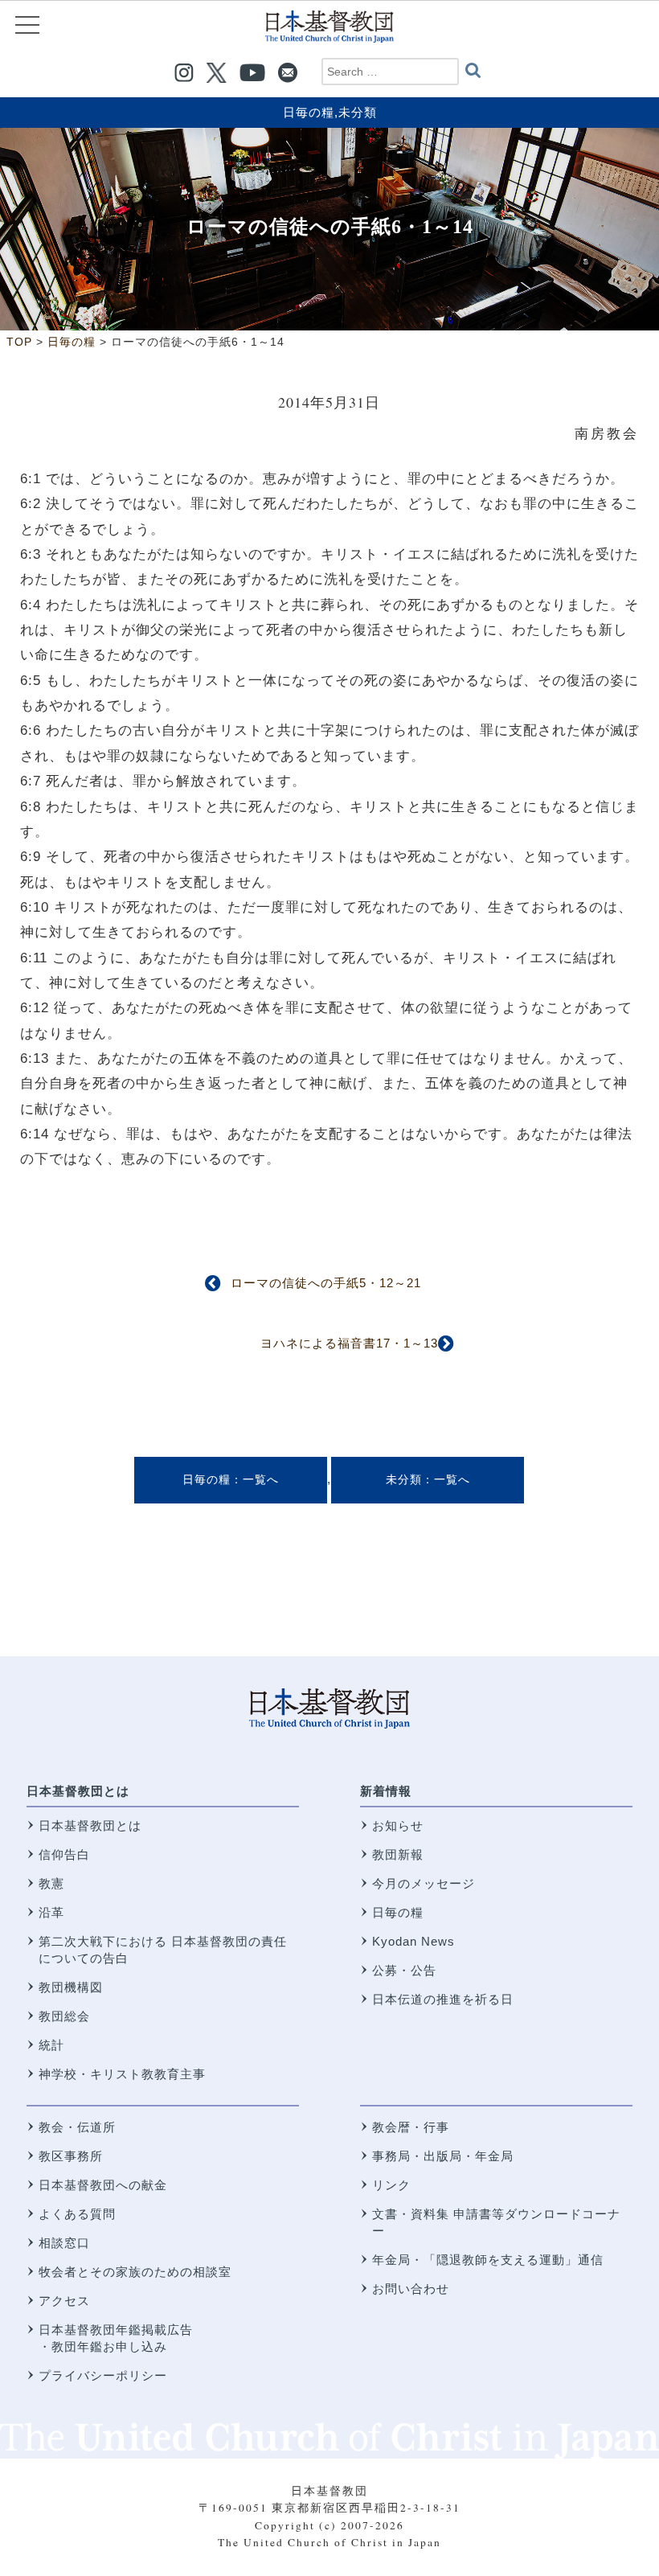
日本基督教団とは (78, 1791)
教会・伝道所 (77, 2127)
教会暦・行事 (411, 2127)
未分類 (358, 112)
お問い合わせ (411, 2289)
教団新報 (398, 1854)
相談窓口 (64, 2243)
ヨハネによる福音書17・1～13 (349, 1343)
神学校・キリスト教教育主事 (122, 2074)
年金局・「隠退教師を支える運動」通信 (488, 2260)
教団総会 (64, 2016)
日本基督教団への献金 (103, 2185)
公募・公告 (404, 1970)
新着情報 (386, 1791)
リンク (391, 2185)
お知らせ (398, 1825)
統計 (51, 2045)
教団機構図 (71, 1987)
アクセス (64, 2301)
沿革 (51, 1912)
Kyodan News (413, 1941)
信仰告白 (64, 1854)
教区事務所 (71, 2156)
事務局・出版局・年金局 (443, 2156)
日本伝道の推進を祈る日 (443, 1999)
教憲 (51, 1883)
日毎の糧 (309, 112)
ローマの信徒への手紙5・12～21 (326, 1283)
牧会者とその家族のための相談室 (135, 2272)
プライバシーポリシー (103, 2375)
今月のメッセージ (424, 1883)
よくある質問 (77, 2214)
